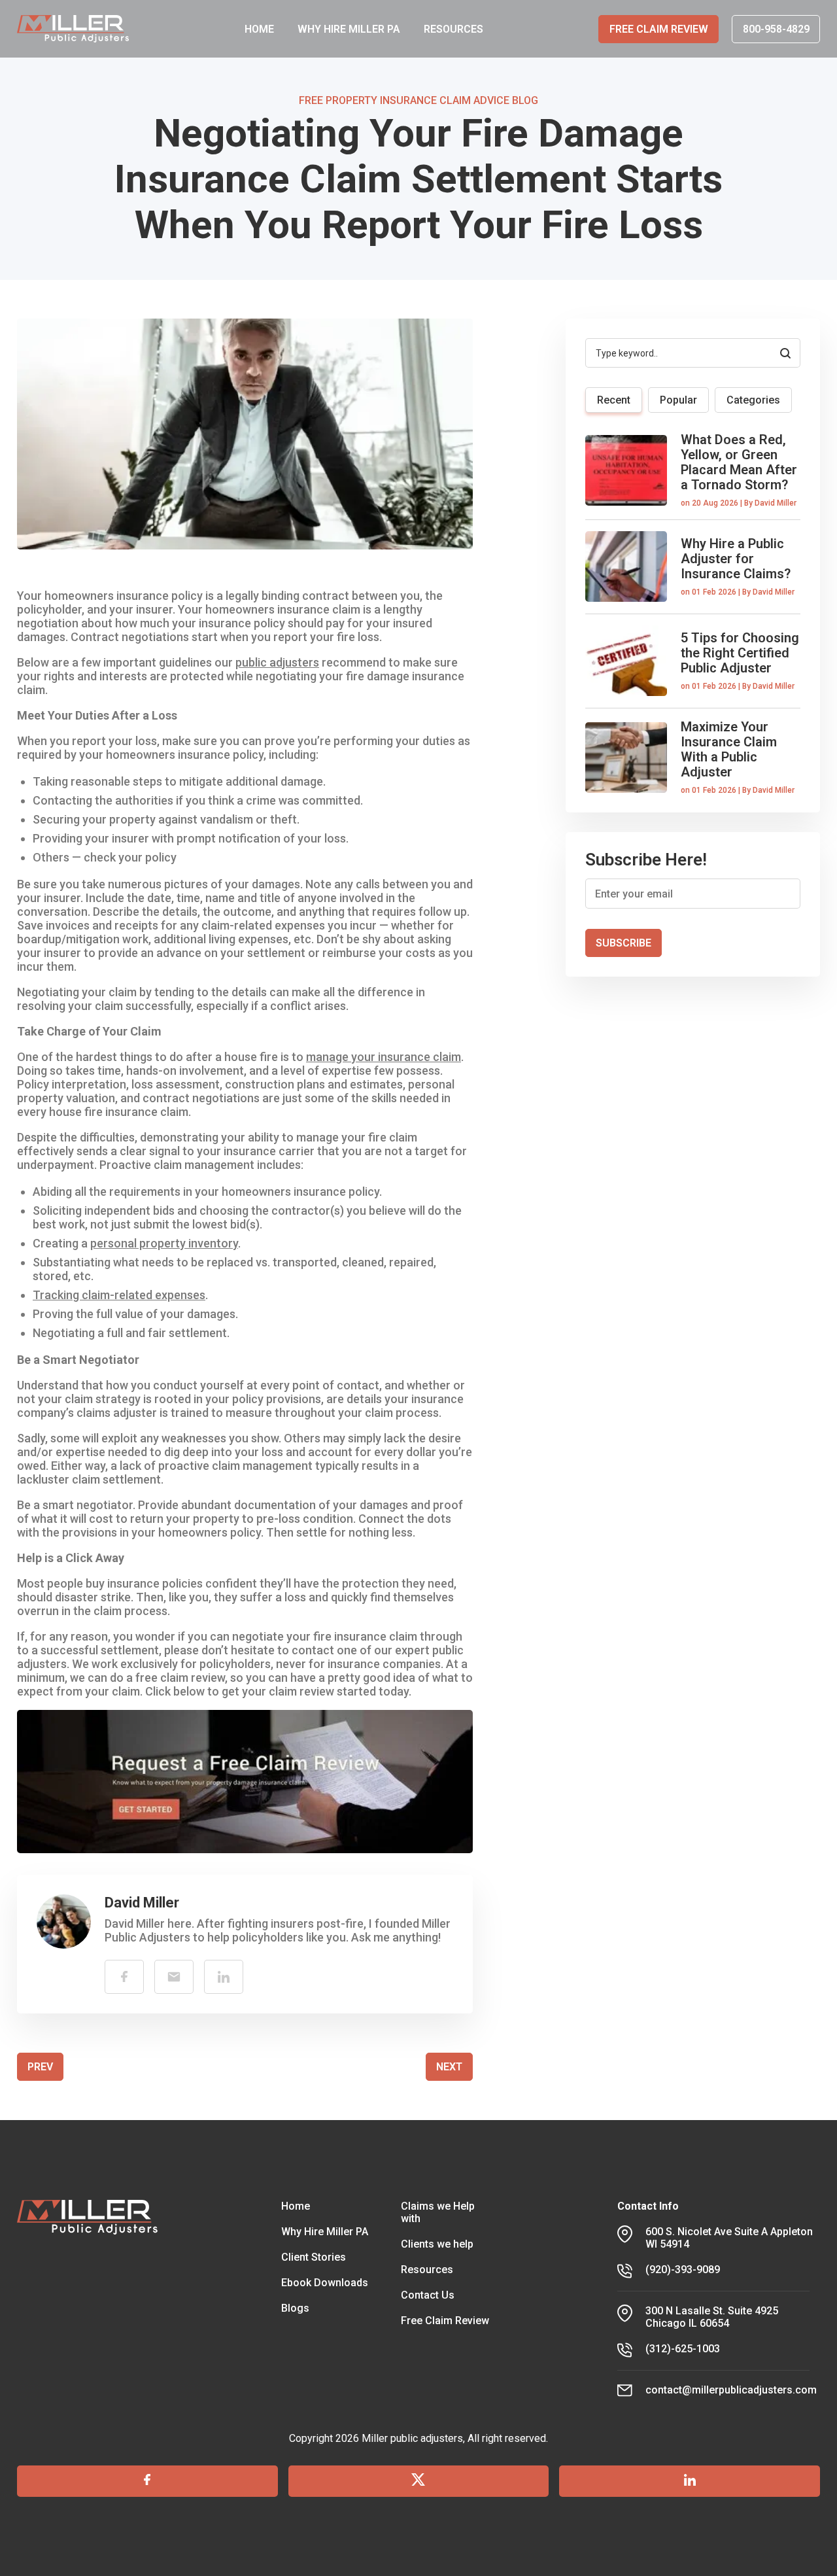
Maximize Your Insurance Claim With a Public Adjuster (729, 749)
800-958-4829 (776, 29)
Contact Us (428, 2295)
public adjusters (277, 662)
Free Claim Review (659, 29)
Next (449, 2067)
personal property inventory (164, 1243)
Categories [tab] (753, 400)
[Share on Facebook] (124, 1977)
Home (296, 2206)
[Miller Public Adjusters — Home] (73, 29)
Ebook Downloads (325, 2283)
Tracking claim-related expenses (119, 1295)
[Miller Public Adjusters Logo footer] (88, 2299)
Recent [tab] (614, 400)
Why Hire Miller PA (325, 2232)
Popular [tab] (678, 400)
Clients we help (437, 2244)
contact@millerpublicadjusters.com (731, 2390)
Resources (427, 2270)
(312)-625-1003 (683, 2349)
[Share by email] (174, 1977)
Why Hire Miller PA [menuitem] (349, 29)
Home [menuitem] (259, 29)
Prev (40, 2067)
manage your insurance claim (384, 1057)
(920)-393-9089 (683, 2270)
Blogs (295, 2308)
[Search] (785, 353)
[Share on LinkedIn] (224, 1977)
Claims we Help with (438, 2212)
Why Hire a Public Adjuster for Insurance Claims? (736, 559)
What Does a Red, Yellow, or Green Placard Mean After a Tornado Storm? (739, 462)
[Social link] (147, 2481)
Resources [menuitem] (453, 29)
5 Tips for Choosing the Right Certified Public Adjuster (740, 653)
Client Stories (314, 2257)
